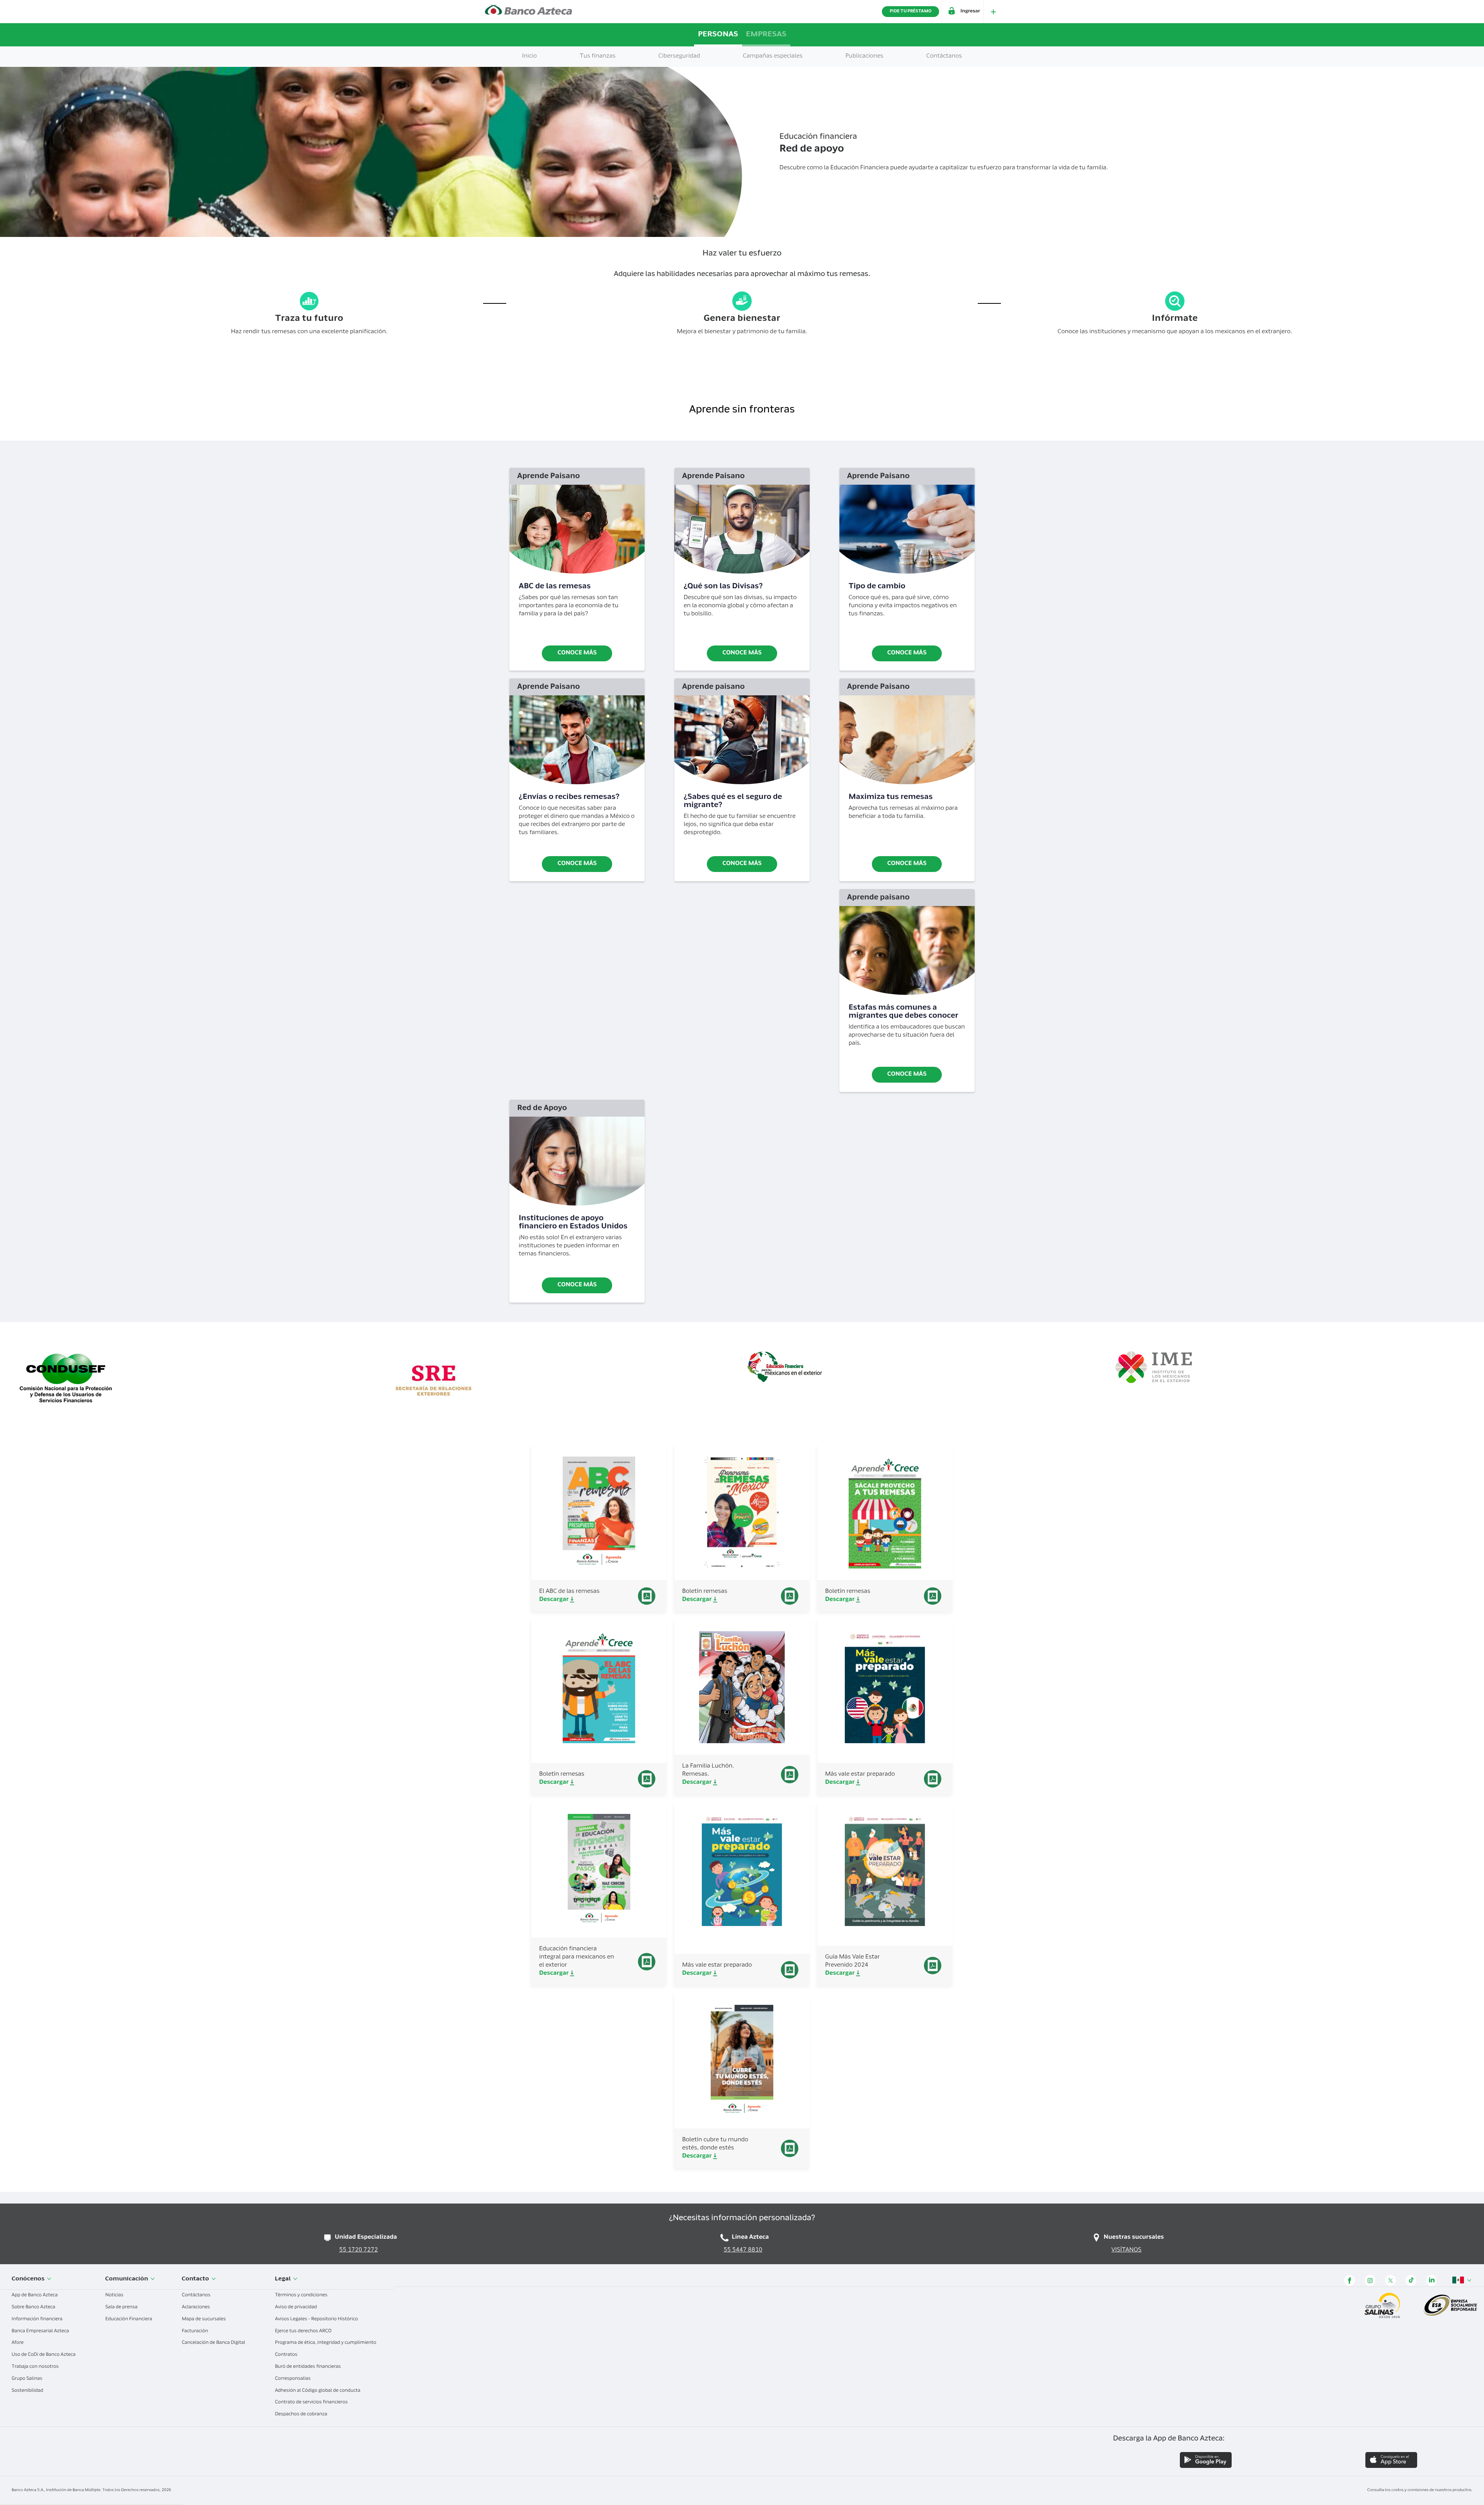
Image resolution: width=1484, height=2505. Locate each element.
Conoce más (577, 653)
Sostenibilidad (28, 2391)
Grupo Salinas (27, 2379)
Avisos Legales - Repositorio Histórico (317, 2319)
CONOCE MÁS (907, 653)
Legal (283, 2279)
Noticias (115, 2296)
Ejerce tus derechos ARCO (304, 2331)
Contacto (196, 2279)
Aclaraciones (196, 2307)
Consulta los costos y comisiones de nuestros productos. (1420, 2490)
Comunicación (127, 2279)
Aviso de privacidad (296, 2307)
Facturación (195, 2331)
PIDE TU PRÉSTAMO (910, 11)
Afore (18, 2343)
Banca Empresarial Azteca (41, 2331)
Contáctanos (197, 2296)
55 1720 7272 (359, 2250)
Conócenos (29, 2279)
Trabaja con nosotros (36, 2367)
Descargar (555, 1600)
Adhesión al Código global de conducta (318, 2391)
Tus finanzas (598, 57)
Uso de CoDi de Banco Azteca (44, 2355)
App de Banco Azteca (35, 2296)
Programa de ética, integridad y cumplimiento (326, 2343)
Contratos (287, 2355)
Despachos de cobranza (301, 2415)
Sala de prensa (122, 2307)
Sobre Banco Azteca (34, 2307)
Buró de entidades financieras (308, 2367)
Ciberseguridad (679, 57)
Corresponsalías (293, 2379)
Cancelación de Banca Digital (214, 2343)
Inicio (529, 57)
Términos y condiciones (302, 2296)
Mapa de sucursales (204, 2319)
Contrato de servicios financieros (312, 2403)
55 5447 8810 (743, 2250)
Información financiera (37, 2319)
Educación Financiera (129, 2319)
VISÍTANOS (1127, 2250)
